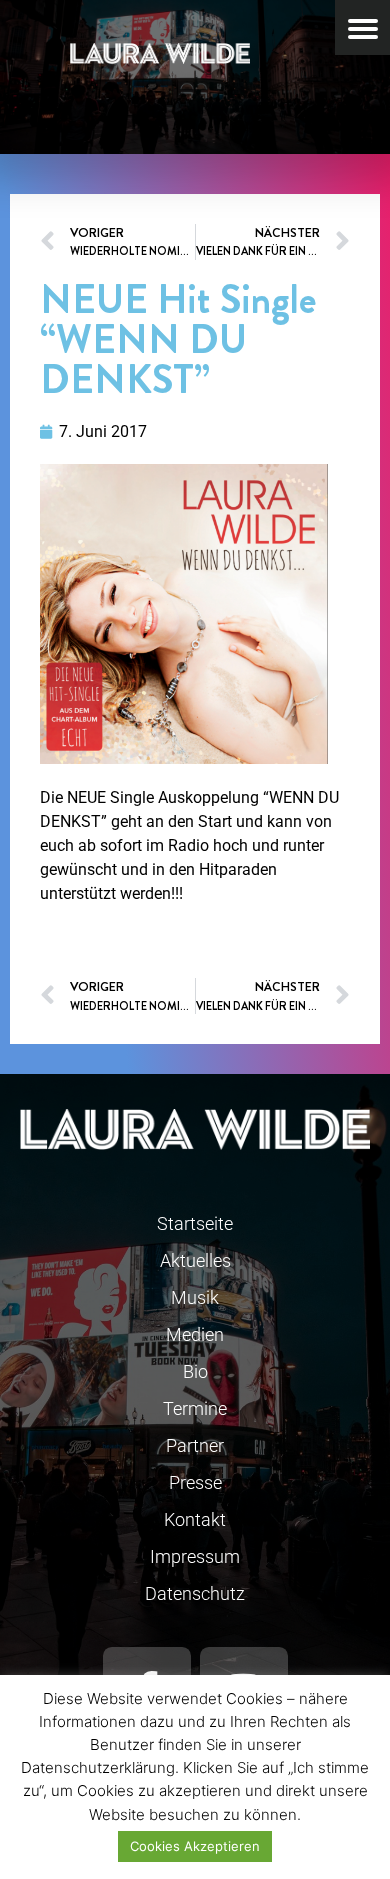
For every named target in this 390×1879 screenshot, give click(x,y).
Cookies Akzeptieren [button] (195, 1846)
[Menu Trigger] (362, 27)
